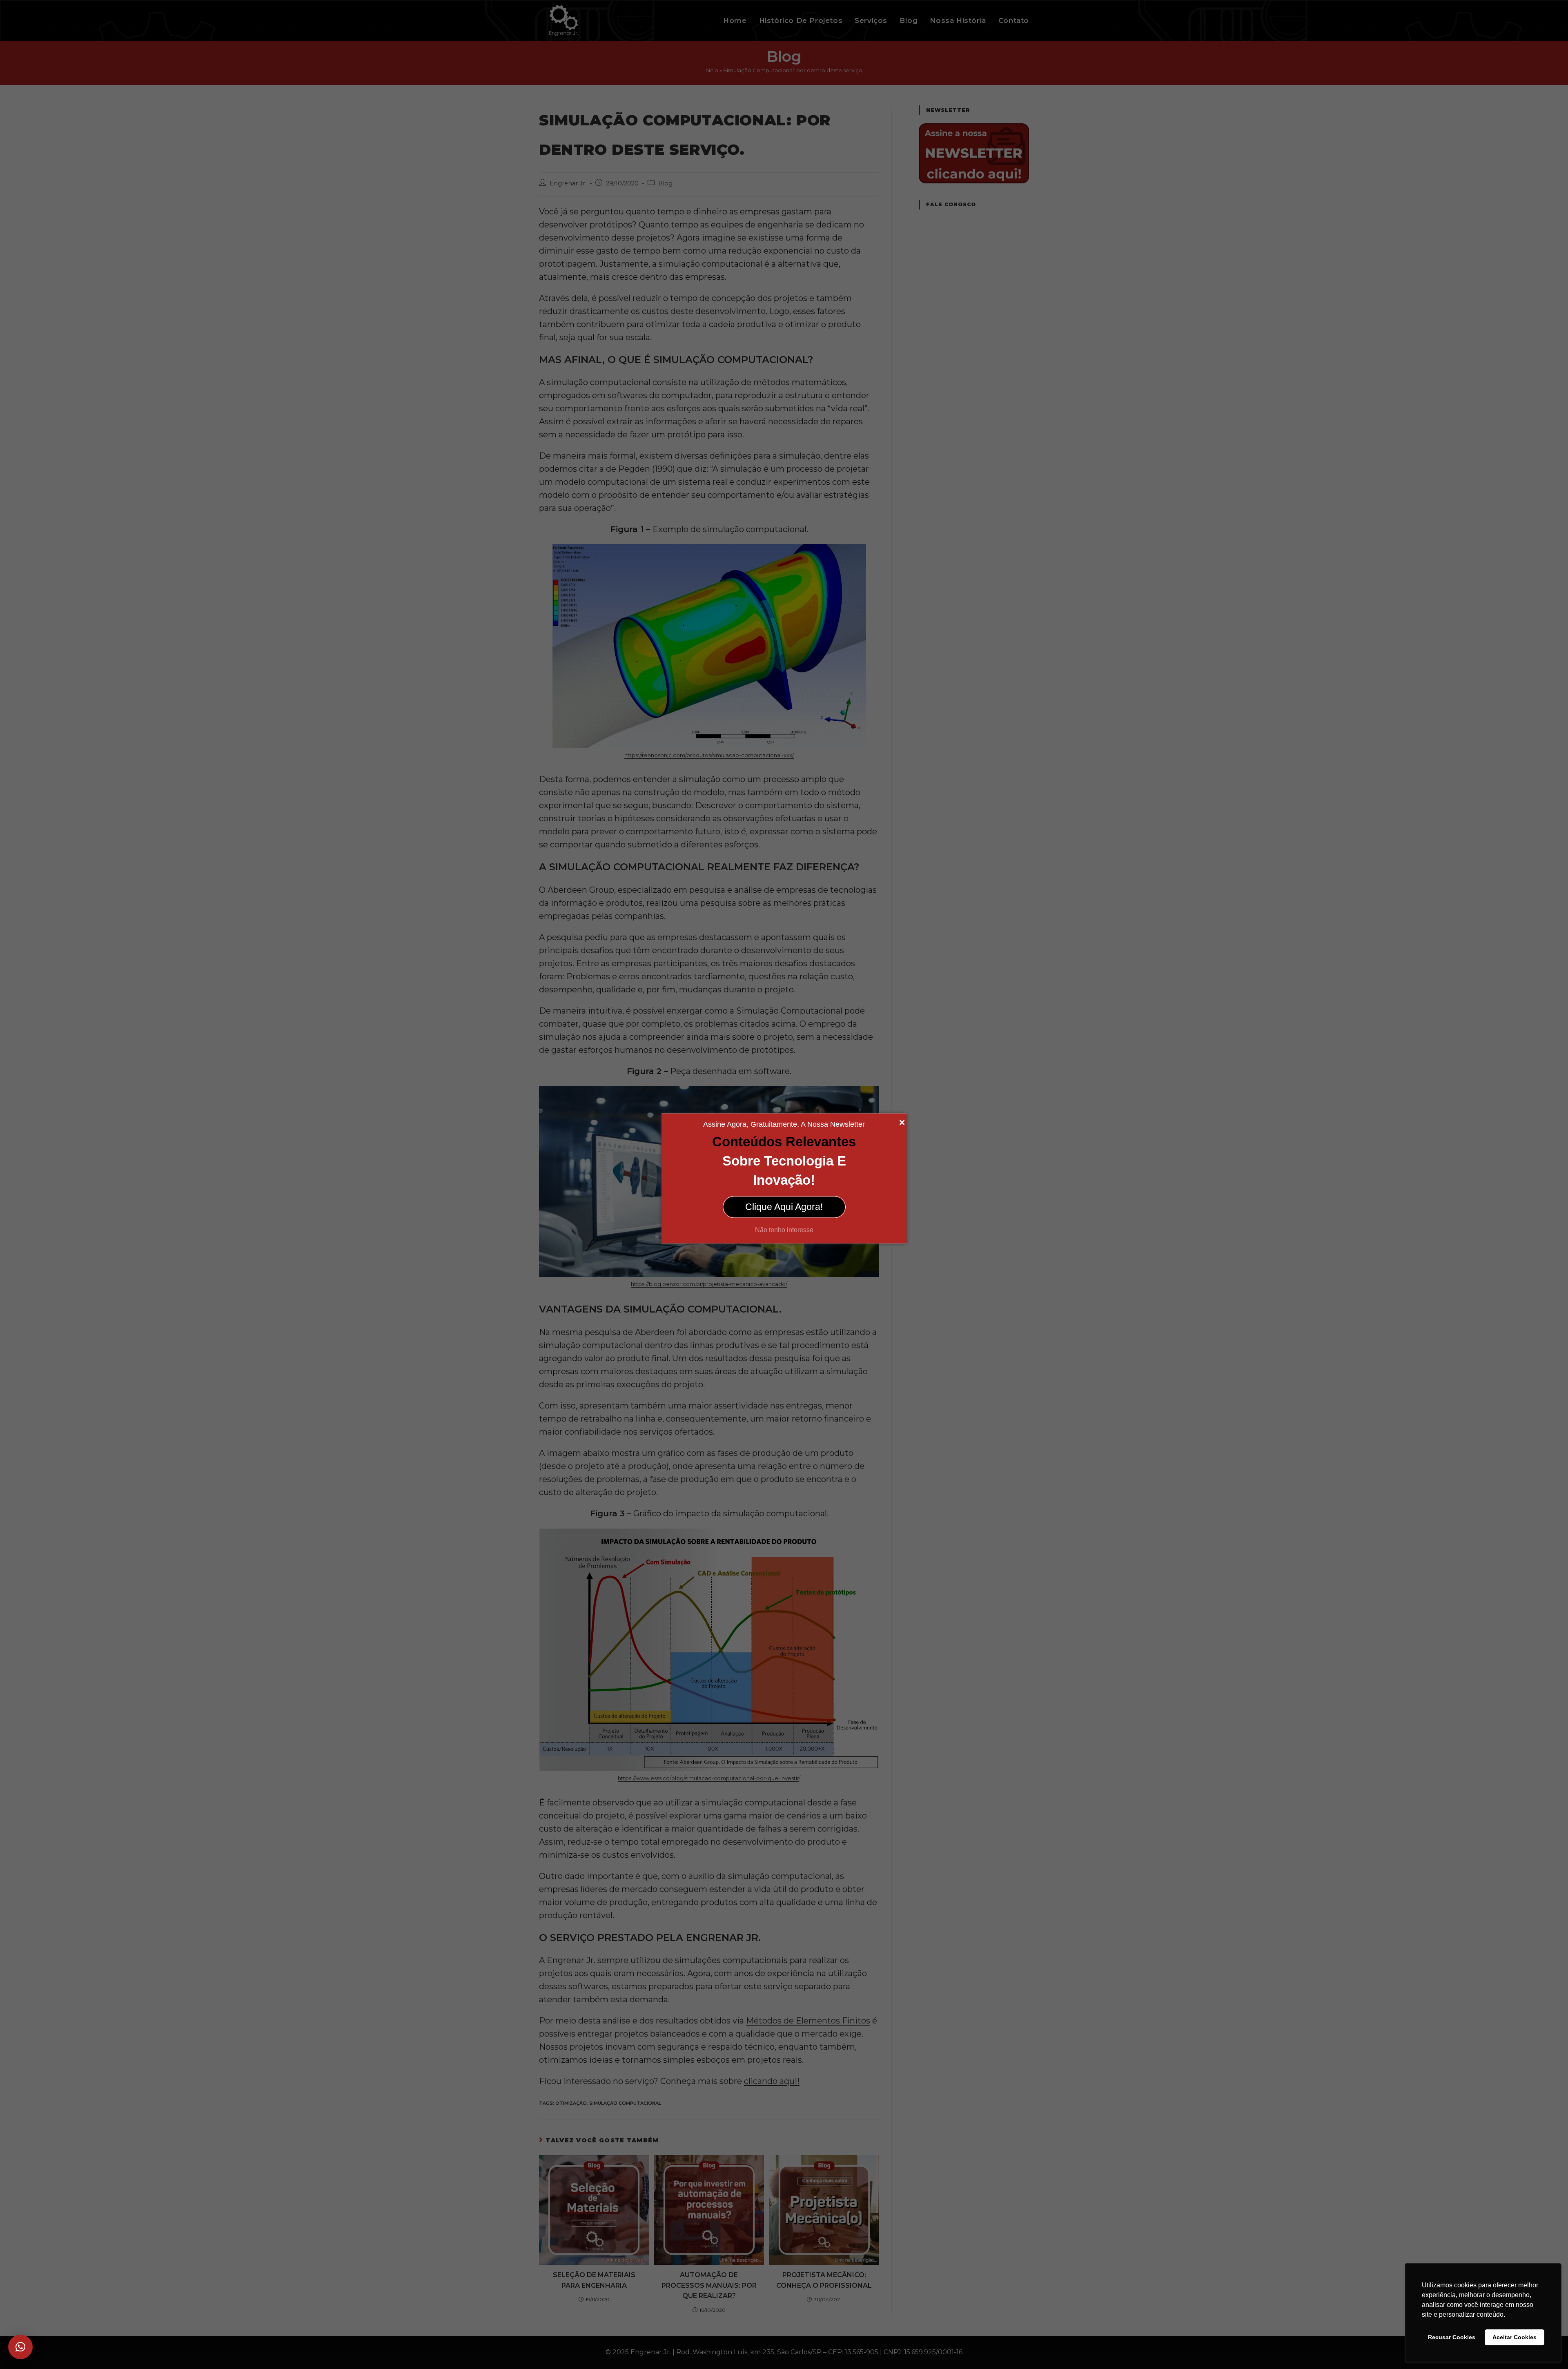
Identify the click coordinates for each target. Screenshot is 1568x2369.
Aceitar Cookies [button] (1515, 2337)
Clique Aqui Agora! (784, 1207)
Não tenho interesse (784, 1229)
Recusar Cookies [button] (1452, 2337)
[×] (20, 2347)
